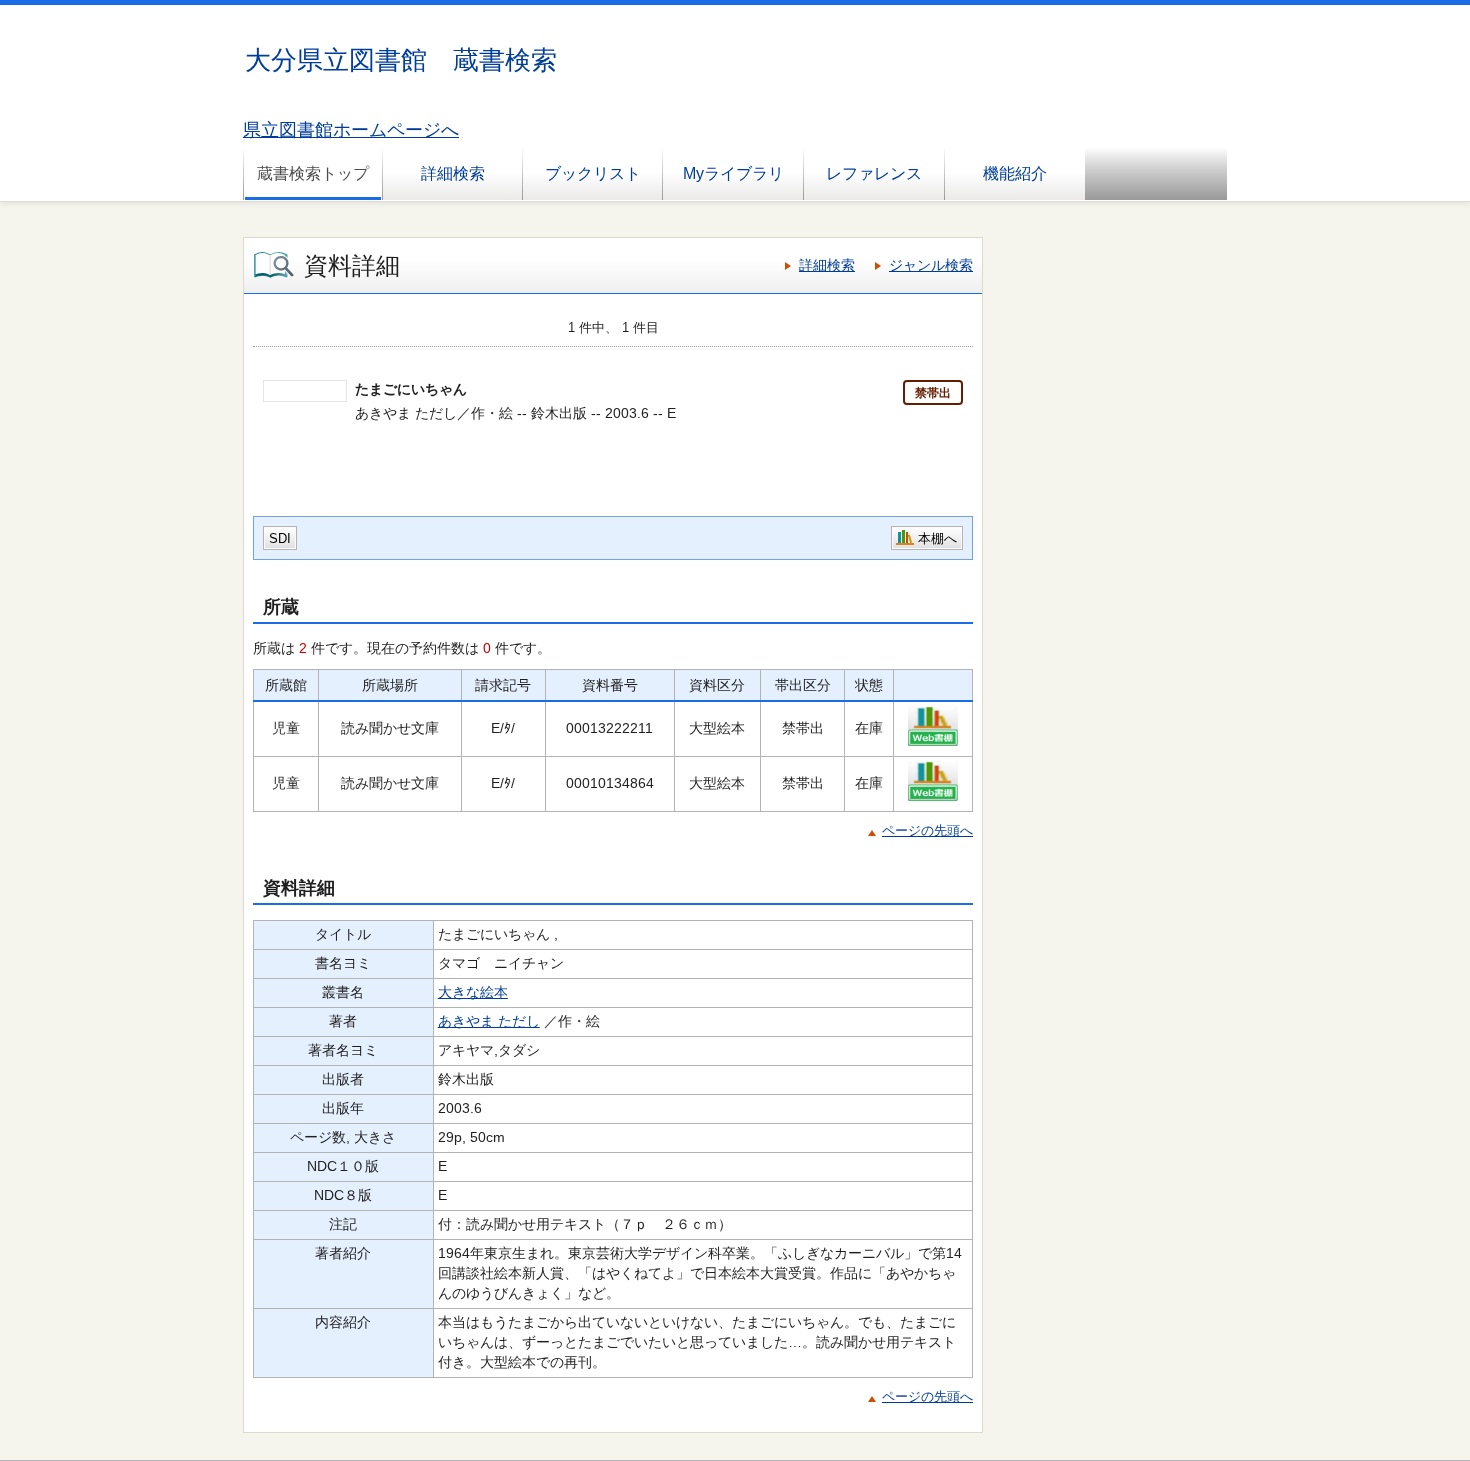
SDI (280, 538)
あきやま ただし (489, 1021)
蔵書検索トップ (313, 173)
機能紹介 (1015, 173)
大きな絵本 (473, 992)
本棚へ (937, 538)
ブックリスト (593, 173)
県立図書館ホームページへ (351, 130)
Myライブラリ (733, 173)
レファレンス (874, 173)
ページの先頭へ (927, 830)
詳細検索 (453, 173)
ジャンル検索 (931, 265)
